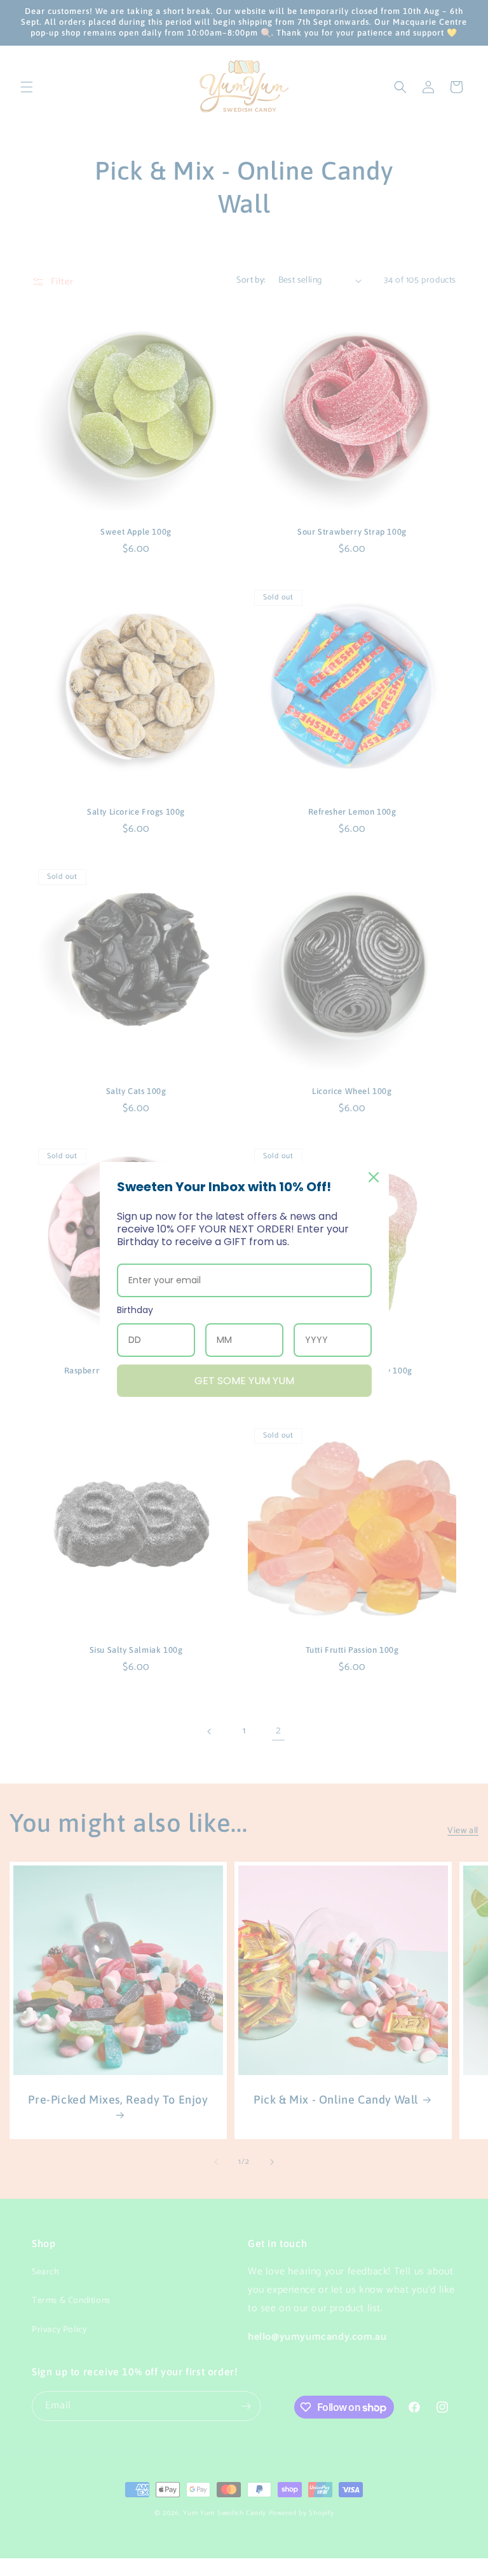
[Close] (374, 1177)
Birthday (135, 1310)
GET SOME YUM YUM (244, 1381)
